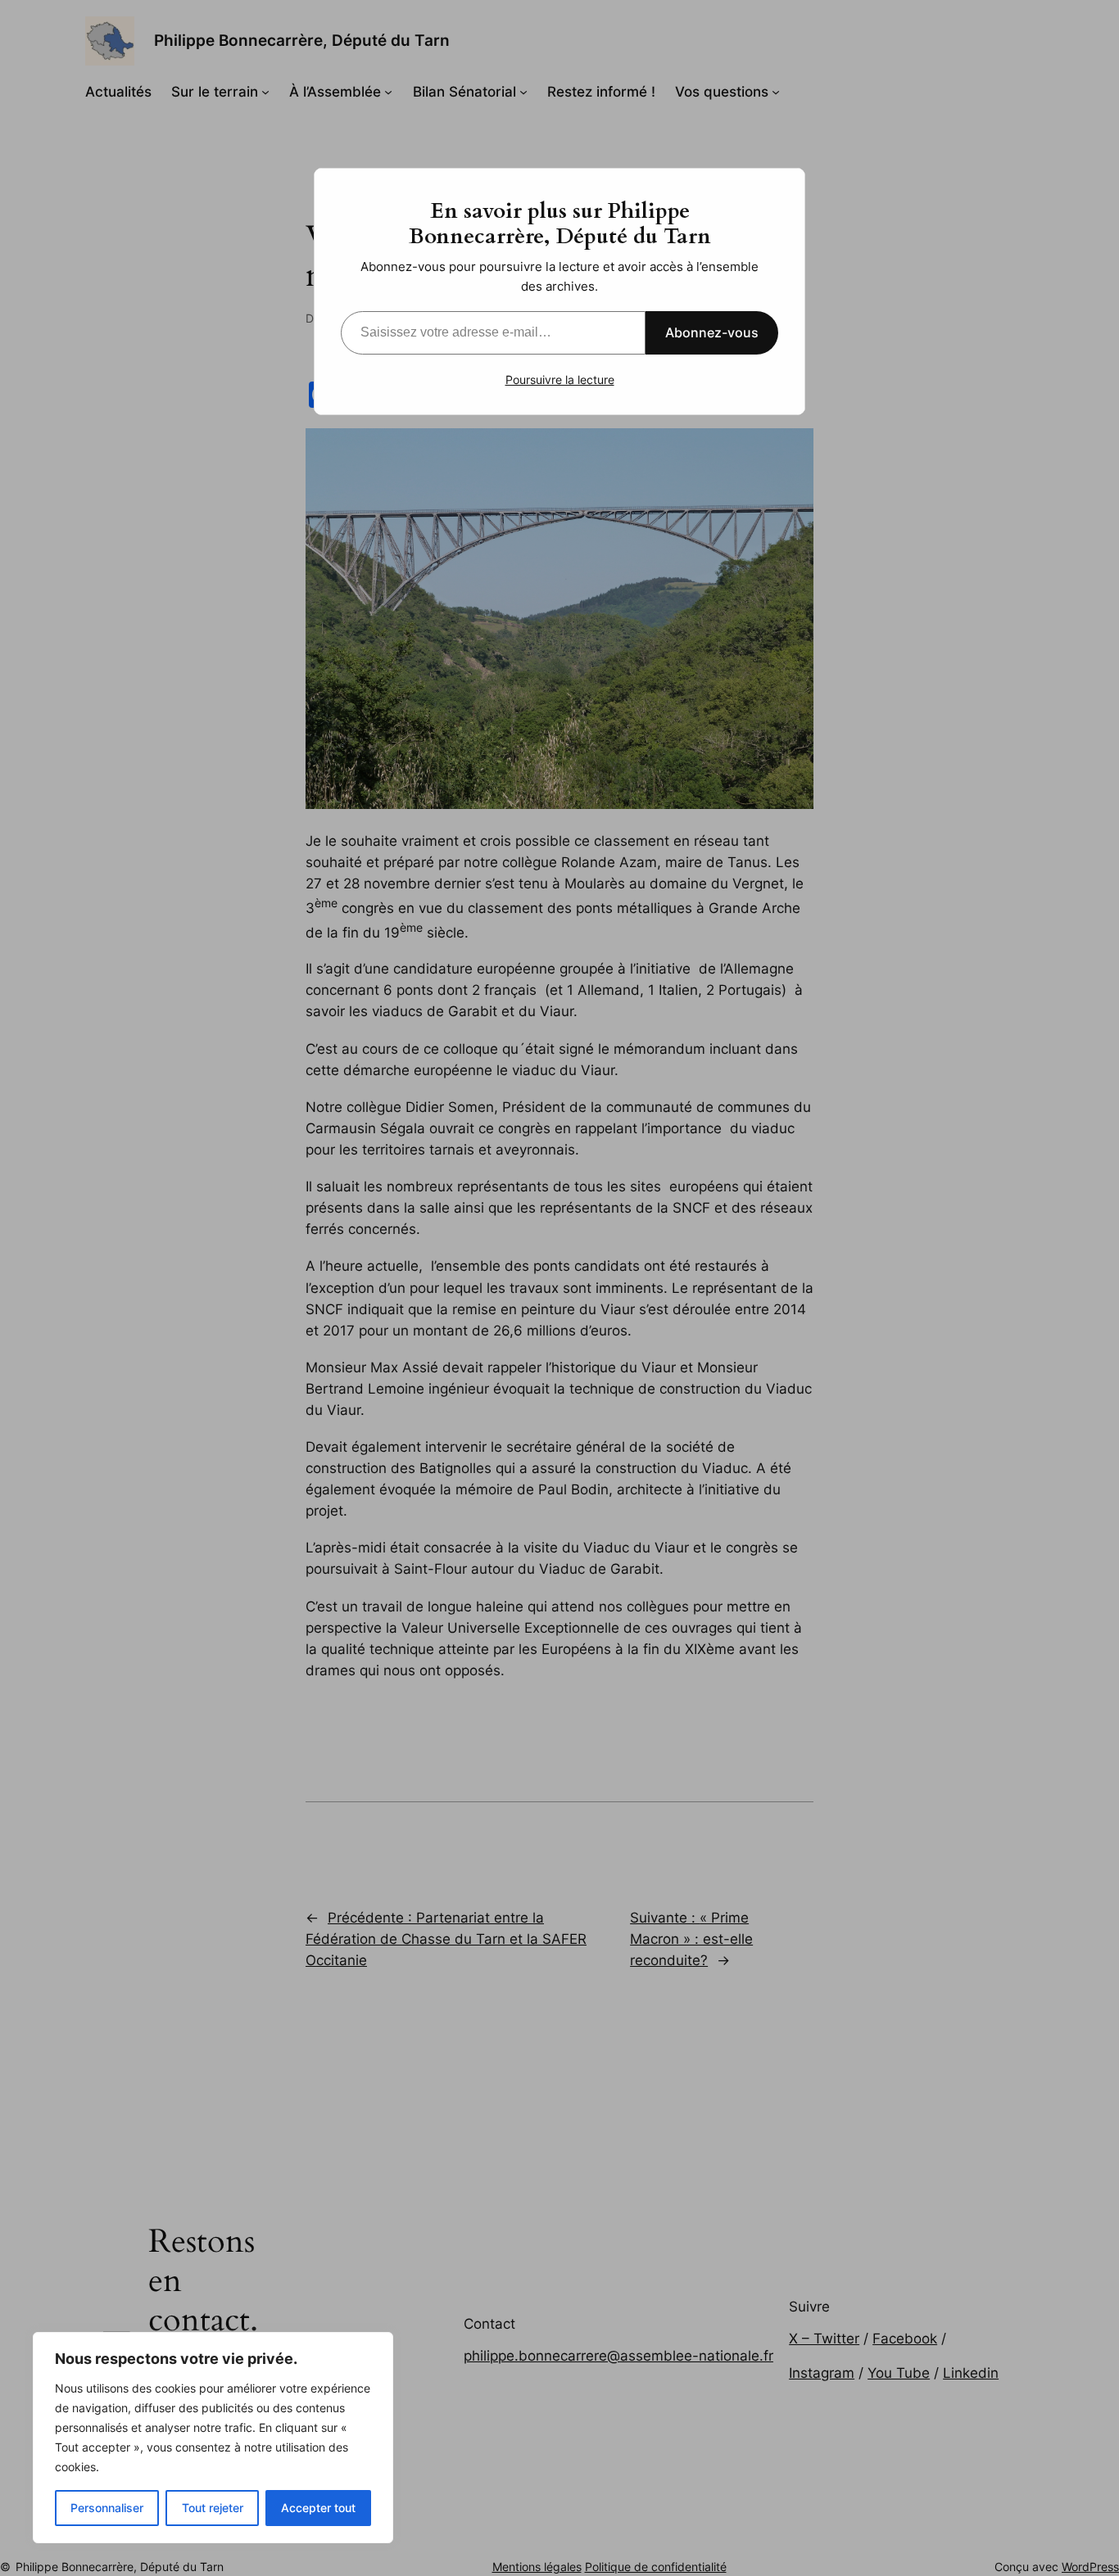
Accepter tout (318, 2508)
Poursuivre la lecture (560, 380)
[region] (213, 2438)
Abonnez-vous (712, 332)
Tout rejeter (213, 2508)
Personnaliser (107, 2508)
